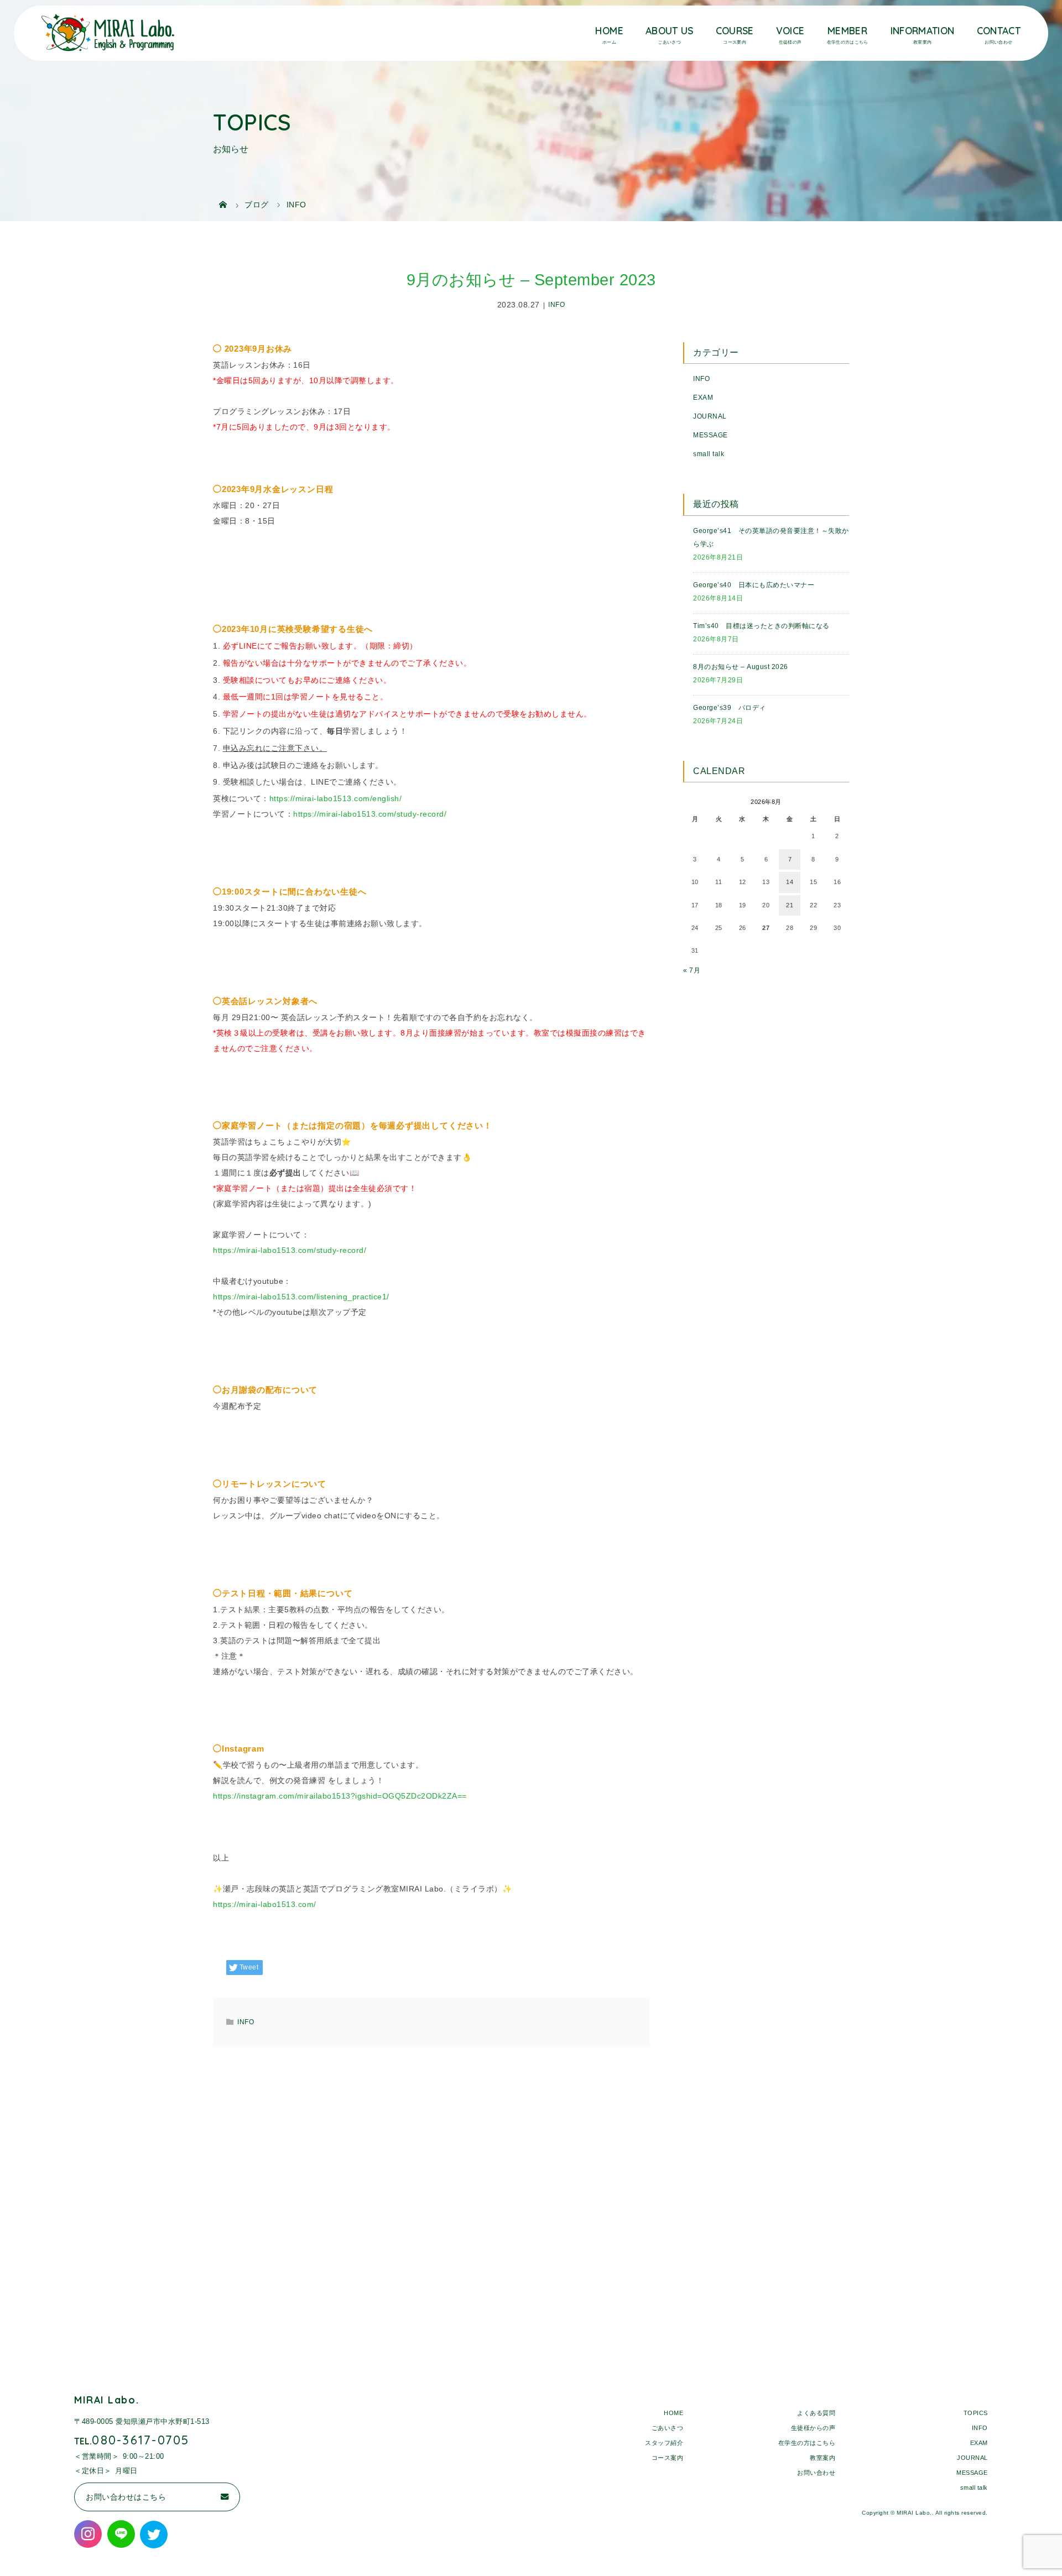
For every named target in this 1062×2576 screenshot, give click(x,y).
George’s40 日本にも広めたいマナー (754, 585)
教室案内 (822, 2458)
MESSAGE (710, 435)
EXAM (703, 398)
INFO (556, 305)
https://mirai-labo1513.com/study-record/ (370, 814)
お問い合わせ (816, 2473)
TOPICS (976, 2413)
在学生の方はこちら (807, 2443)
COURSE (735, 30)
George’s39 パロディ (730, 708)
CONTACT (999, 30)
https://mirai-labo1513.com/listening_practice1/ (301, 1297)
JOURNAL (710, 416)
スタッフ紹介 (664, 2443)
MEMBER (847, 30)
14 (790, 882)
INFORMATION (923, 30)
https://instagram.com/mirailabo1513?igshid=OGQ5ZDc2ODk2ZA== (340, 1796)
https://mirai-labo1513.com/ (265, 1904)
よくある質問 (816, 2413)
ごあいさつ (668, 2428)
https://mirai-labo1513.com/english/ (336, 798)
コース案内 (668, 2458)
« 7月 (692, 970)
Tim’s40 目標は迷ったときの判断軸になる (761, 626)
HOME (609, 30)
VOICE (790, 30)
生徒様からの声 (813, 2428)
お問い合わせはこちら (126, 2497)
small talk (709, 454)
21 (790, 905)
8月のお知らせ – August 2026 (741, 667)
